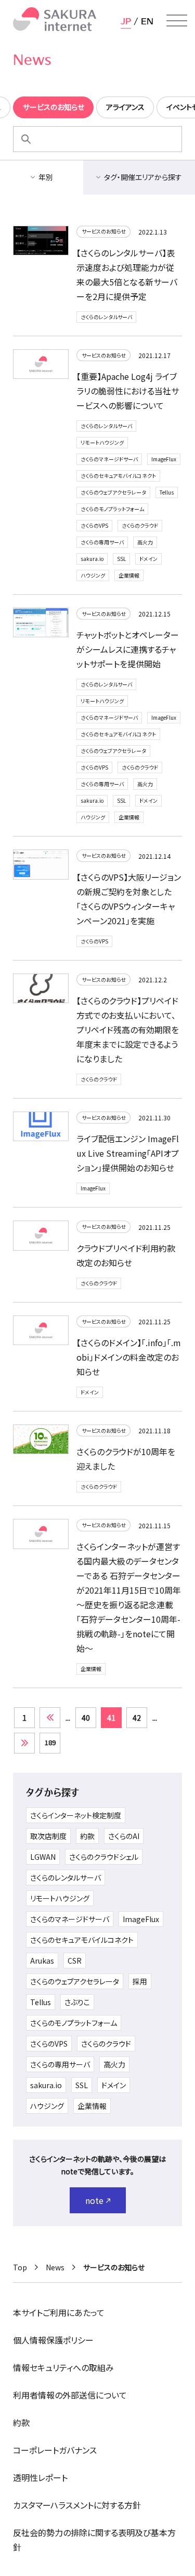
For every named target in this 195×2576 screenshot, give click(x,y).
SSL (121, 559)
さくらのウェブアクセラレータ (113, 492)
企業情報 (129, 575)
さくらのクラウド (140, 525)
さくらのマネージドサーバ (109, 459)
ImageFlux (164, 459)
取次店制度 (48, 1836)
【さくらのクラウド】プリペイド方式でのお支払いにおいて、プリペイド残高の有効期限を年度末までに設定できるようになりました (128, 1030)
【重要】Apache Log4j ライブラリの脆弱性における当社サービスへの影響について (128, 391)
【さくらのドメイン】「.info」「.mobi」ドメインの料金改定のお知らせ (129, 1357)
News (55, 2267)
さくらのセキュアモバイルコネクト (118, 476)
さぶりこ (77, 2002)
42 (137, 1718)
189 (50, 1742)
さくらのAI (124, 1836)
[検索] (26, 139)
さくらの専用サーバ (102, 542)
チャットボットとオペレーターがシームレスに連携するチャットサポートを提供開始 (128, 649)
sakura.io (92, 559)
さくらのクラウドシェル (104, 1857)
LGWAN (43, 1857)
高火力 (145, 542)
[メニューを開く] (177, 21)
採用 (140, 1981)
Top (20, 2267)
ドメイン (148, 559)
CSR (75, 1961)
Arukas (42, 1961)
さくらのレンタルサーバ (106, 317)
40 (86, 1718)
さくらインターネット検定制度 (76, 1815)
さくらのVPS (94, 525)
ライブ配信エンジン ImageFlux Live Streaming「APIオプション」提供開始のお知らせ (128, 1153)
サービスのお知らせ (104, 231)
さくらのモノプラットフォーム (112, 509)
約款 (87, 1836)
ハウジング (93, 575)
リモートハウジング (102, 442)
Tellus (167, 492)
